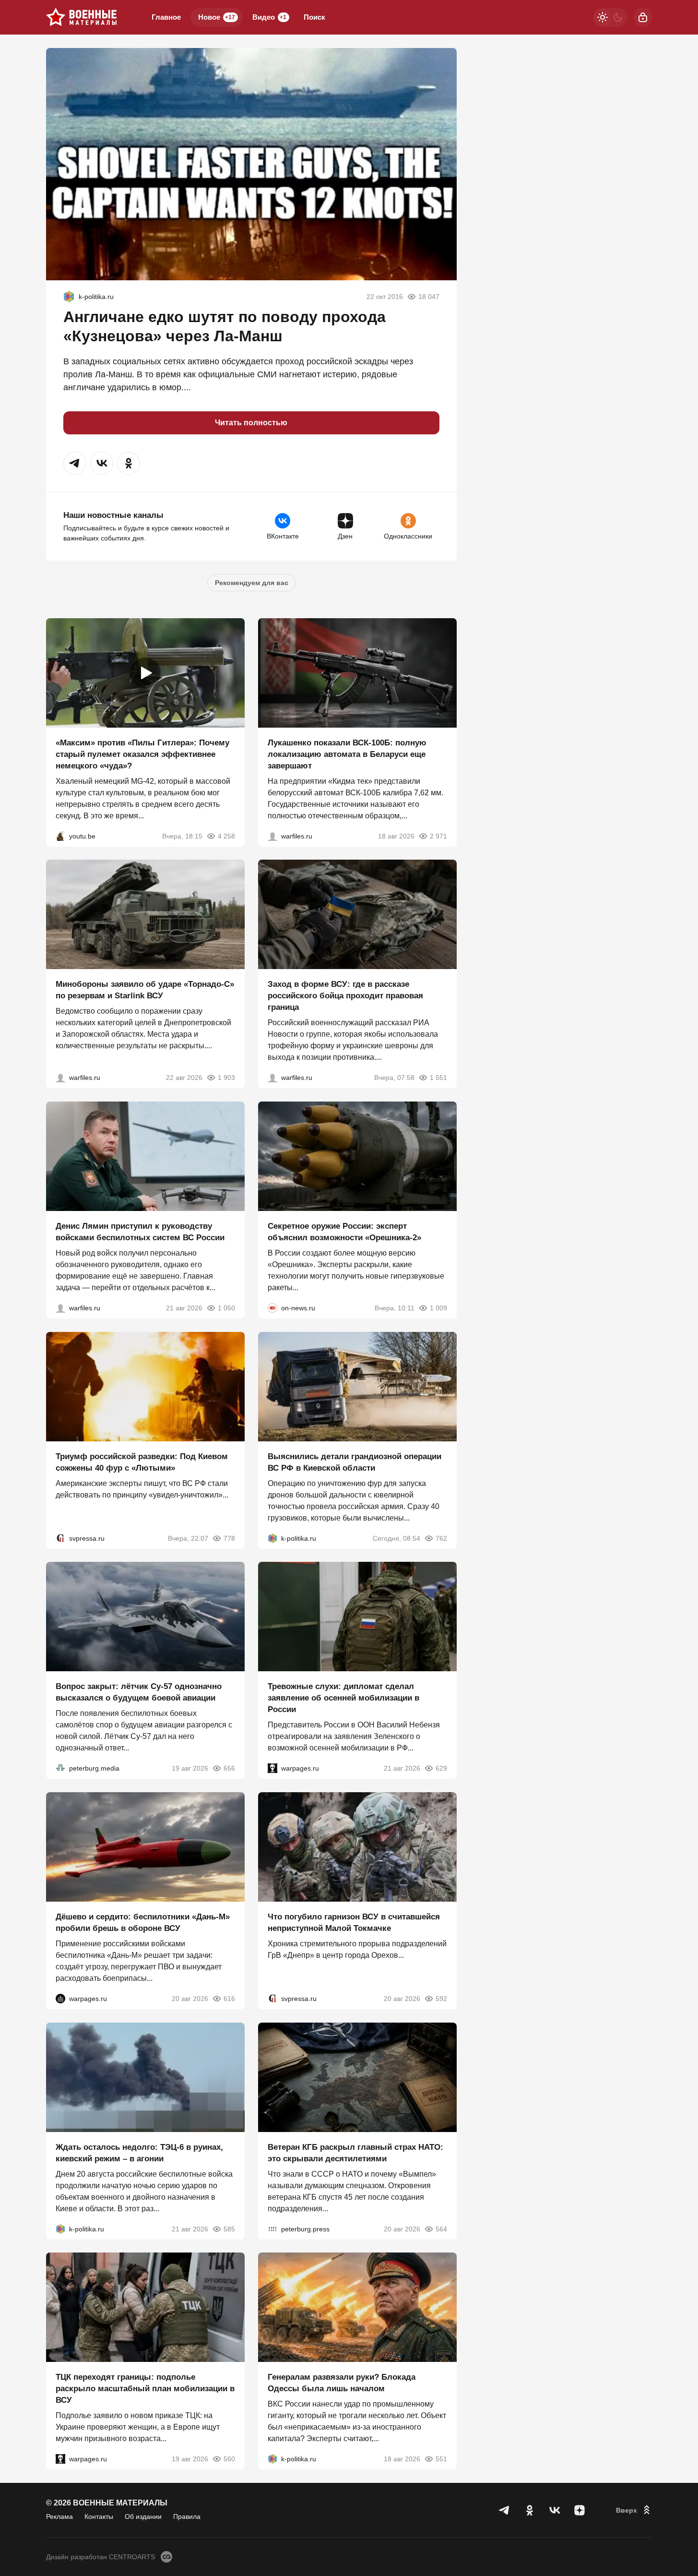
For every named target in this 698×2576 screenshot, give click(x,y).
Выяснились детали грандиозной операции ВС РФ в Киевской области (355, 1462)
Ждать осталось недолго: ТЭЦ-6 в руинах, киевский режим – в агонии (139, 2152)
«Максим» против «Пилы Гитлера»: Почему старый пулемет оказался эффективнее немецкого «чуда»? (142, 754)
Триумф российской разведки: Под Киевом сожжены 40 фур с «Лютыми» (142, 1462)
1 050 (226, 1308)
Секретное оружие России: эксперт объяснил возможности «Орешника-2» (344, 1232)
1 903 (226, 1078)
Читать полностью (251, 423)
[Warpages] (272, 1768)
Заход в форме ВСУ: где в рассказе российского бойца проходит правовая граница (345, 996)
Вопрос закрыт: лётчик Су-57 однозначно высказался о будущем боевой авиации (139, 1692)
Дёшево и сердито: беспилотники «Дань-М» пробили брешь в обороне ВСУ (143, 1923)
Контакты (99, 2516)
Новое (217, 17)
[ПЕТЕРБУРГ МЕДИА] (60, 1768)
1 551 (438, 1078)
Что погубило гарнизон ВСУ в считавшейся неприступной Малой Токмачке (354, 1923)
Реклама (59, 2516)
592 (441, 1999)
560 (229, 2459)
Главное (166, 17)
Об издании (143, 2516)
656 (229, 1768)
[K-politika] (69, 297)
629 (441, 1768)
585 (229, 2229)
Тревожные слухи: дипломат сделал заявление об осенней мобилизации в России (343, 1698)
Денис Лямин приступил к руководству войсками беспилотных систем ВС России (140, 1232)
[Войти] (643, 17)
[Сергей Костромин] (272, 836)
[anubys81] (60, 836)
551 (441, 2459)
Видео (269, 17)
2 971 (438, 836)
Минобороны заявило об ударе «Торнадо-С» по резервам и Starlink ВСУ (145, 990)
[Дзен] (580, 2510)
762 (441, 1538)
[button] (75, 463)
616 (229, 1999)
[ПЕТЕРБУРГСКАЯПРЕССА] (272, 2229)
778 (229, 1538)
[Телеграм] (505, 2510)
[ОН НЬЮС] (272, 1308)
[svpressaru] (60, 1538)
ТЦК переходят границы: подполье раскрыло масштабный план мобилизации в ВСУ (145, 2389)
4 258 (226, 836)
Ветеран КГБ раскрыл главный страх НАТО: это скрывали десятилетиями (355, 2152)
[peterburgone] (60, 1999)
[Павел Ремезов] (272, 1078)
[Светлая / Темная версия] (610, 17)
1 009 (438, 1308)
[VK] (555, 2510)
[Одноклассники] (530, 2510)
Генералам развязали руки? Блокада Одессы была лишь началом (342, 2383)
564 (441, 2229)
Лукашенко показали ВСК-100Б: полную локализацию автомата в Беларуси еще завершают (347, 754)
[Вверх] (634, 2510)
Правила (187, 2516)
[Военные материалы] (82, 17)
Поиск (314, 17)
